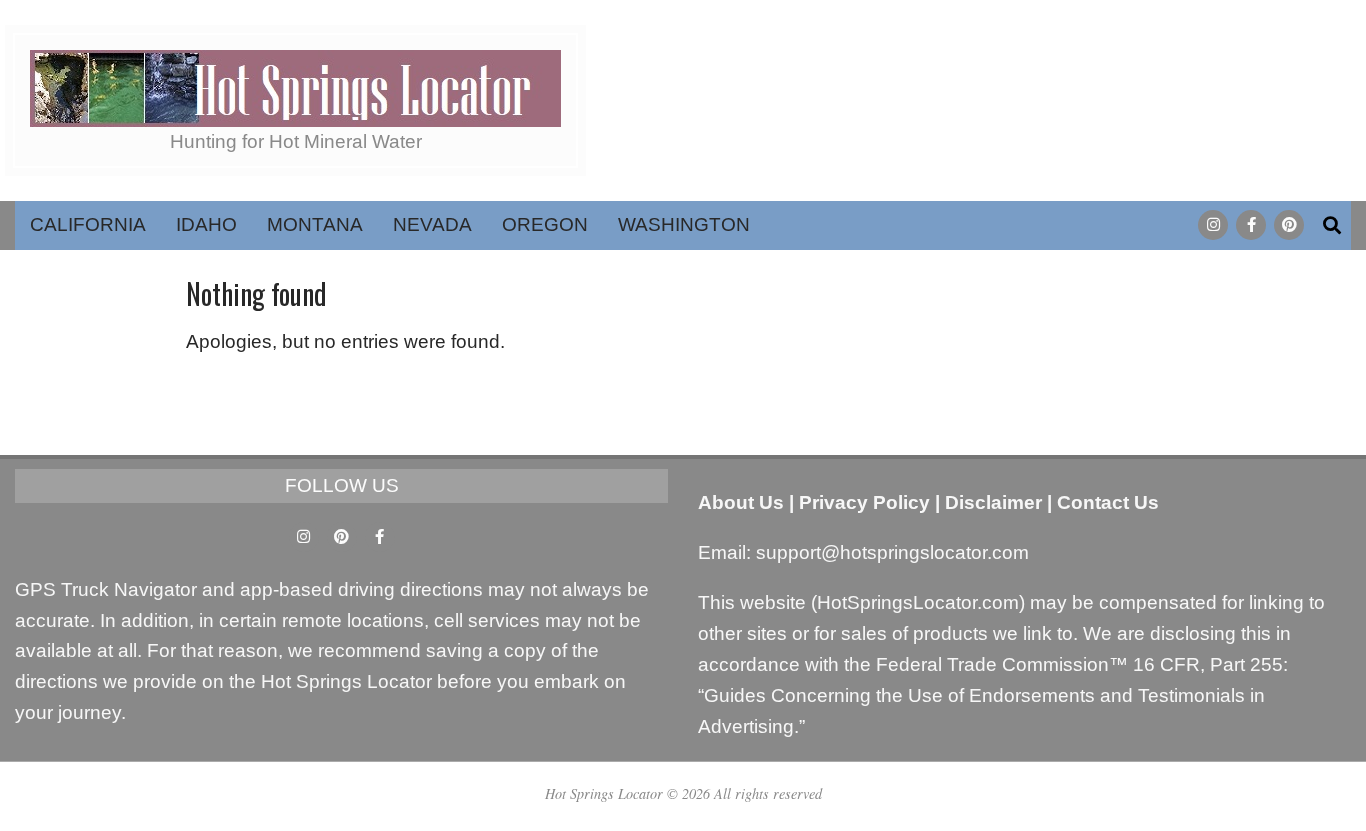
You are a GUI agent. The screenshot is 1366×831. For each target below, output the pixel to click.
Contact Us (1108, 502)
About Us (741, 502)
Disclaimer (993, 502)
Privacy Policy (864, 502)
